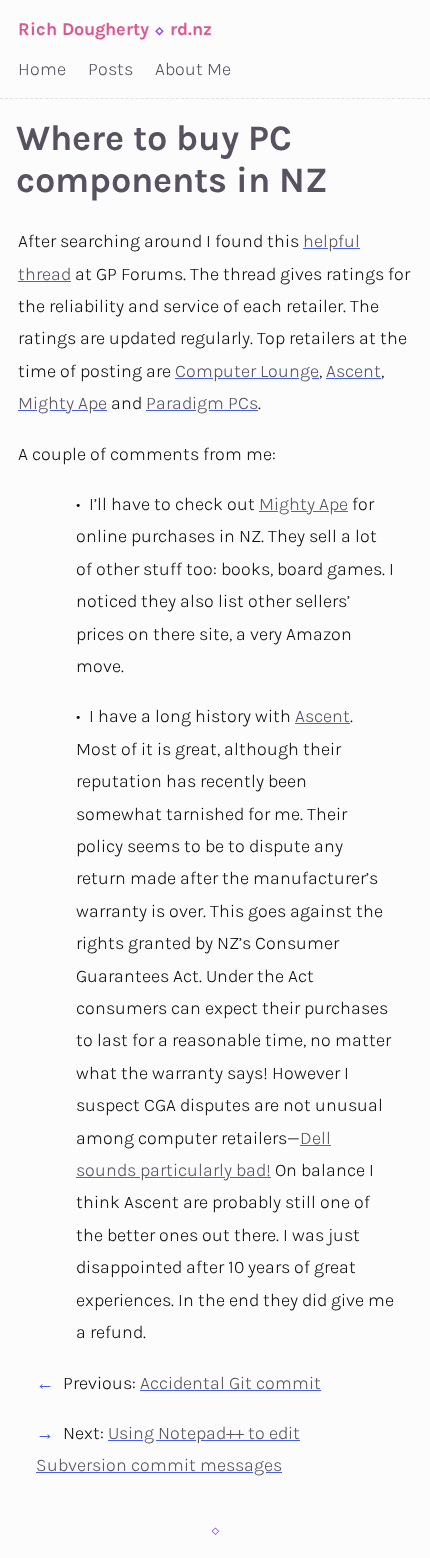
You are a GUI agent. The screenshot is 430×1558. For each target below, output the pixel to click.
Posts (110, 69)
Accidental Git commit (230, 1383)
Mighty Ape (62, 403)
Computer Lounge (247, 371)
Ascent (353, 371)
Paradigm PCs (202, 403)
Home (42, 69)
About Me (193, 69)
